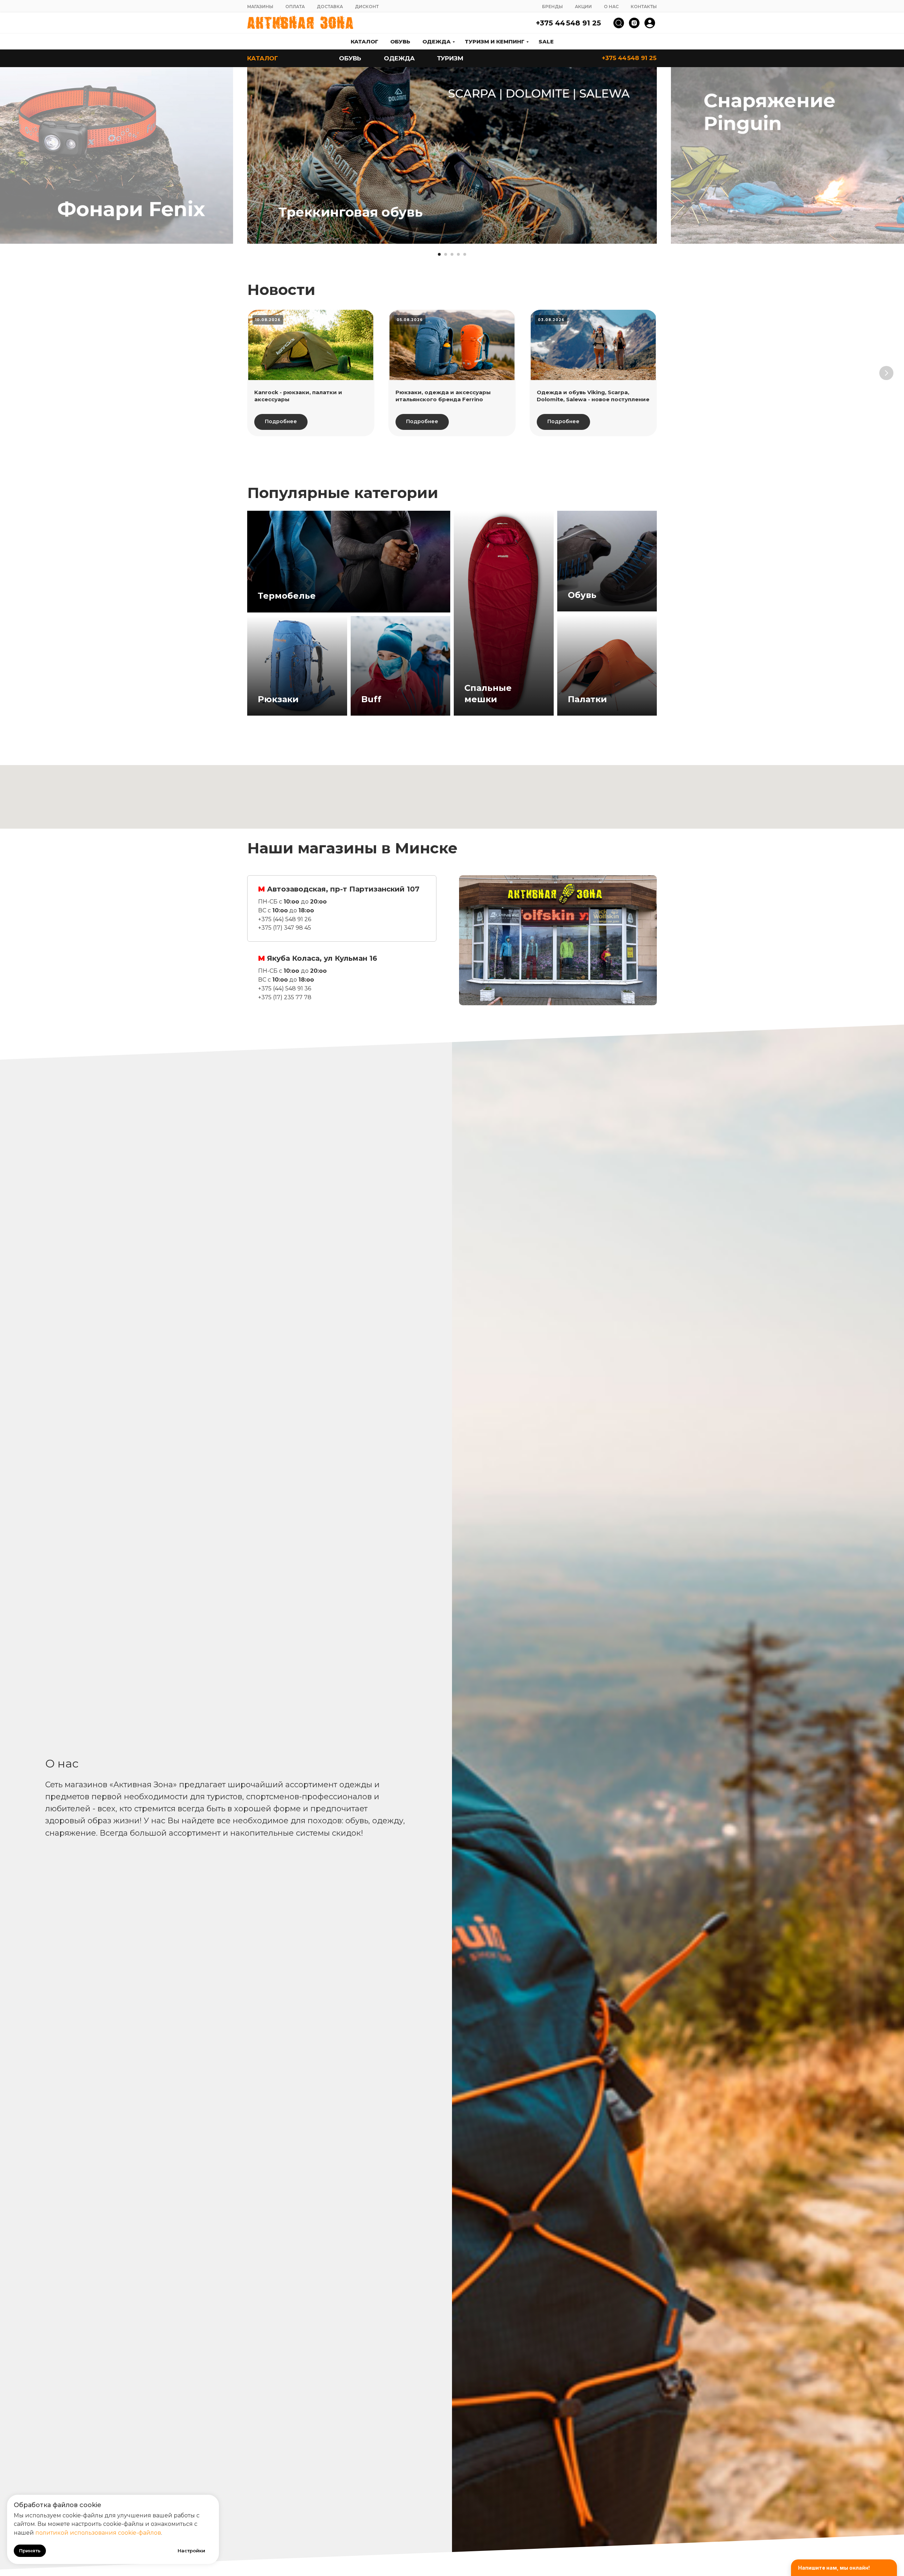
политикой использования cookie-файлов (98, 2533)
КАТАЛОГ (263, 58)
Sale (546, 42)
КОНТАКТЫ (644, 7)
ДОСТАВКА (330, 7)
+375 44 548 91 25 (568, 23)
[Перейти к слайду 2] (446, 254)
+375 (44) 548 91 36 (285, 988)
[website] (619, 23)
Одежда (436, 42)
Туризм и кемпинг (495, 42)
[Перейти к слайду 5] (465, 254)
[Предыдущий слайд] (14, 156)
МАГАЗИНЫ (260, 7)
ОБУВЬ (350, 58)
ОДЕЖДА (399, 58)
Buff (371, 699)
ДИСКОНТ (367, 7)
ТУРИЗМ (450, 58)
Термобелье (287, 596)
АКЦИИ (583, 7)
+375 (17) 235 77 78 (285, 997)
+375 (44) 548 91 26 (285, 919)
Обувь (400, 42)
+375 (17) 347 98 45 (285, 928)
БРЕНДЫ (552, 7)
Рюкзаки (278, 699)
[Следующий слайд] (890, 156)
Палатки (587, 699)
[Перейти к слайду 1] (439, 254)
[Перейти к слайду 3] (452, 254)
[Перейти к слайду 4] (458, 254)
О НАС (611, 7)
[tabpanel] (558, 940)
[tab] (342, 908)
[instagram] (634, 23)
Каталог (364, 42)
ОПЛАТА (295, 7)
